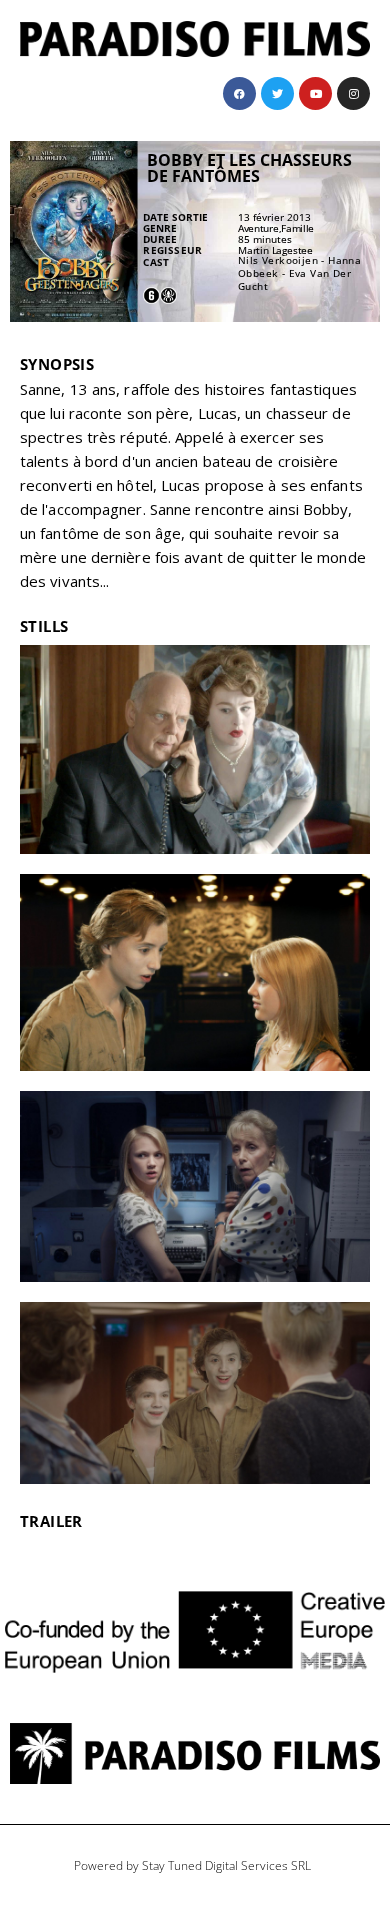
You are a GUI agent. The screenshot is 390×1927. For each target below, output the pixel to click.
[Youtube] (315, 93)
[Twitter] (277, 93)
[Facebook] (239, 93)
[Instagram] (353, 93)
